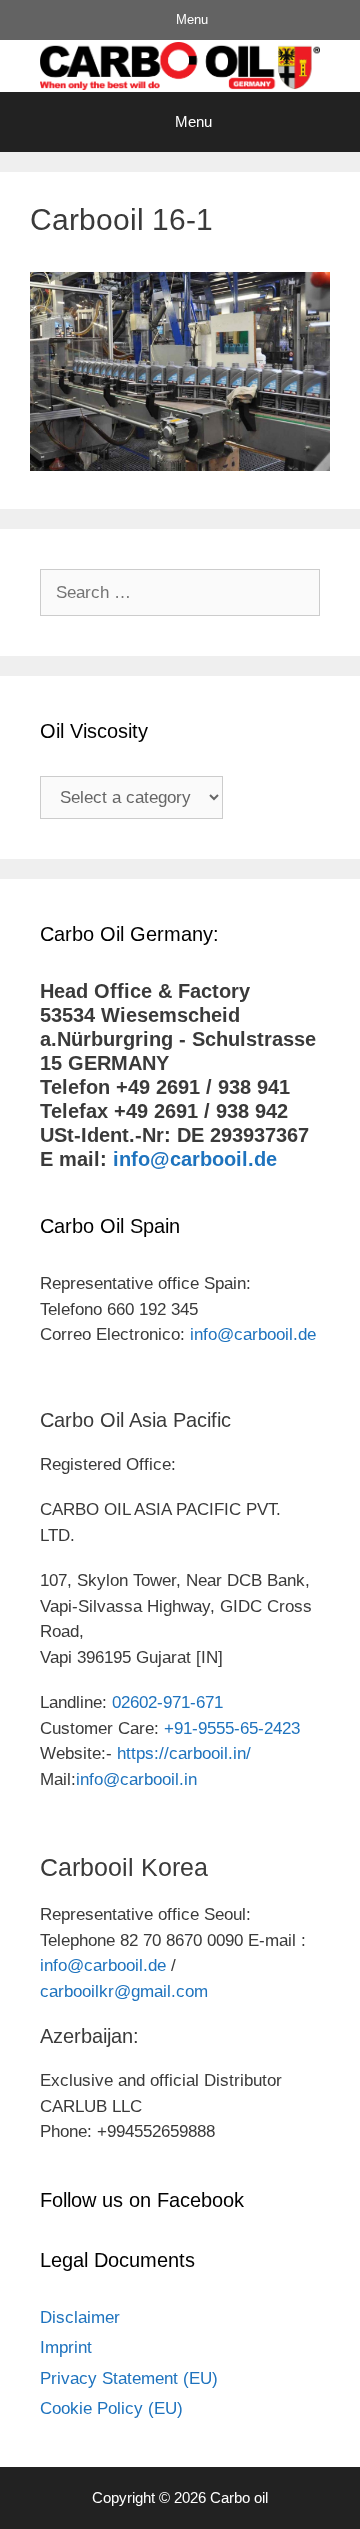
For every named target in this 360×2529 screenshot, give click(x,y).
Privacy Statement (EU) (129, 2378)
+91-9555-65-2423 (232, 1728)
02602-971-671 (167, 1702)
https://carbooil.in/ (184, 1753)
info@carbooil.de (195, 1159)
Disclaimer (80, 2317)
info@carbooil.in (136, 1779)
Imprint (66, 2347)
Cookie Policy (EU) (111, 2408)
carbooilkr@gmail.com (124, 1991)
